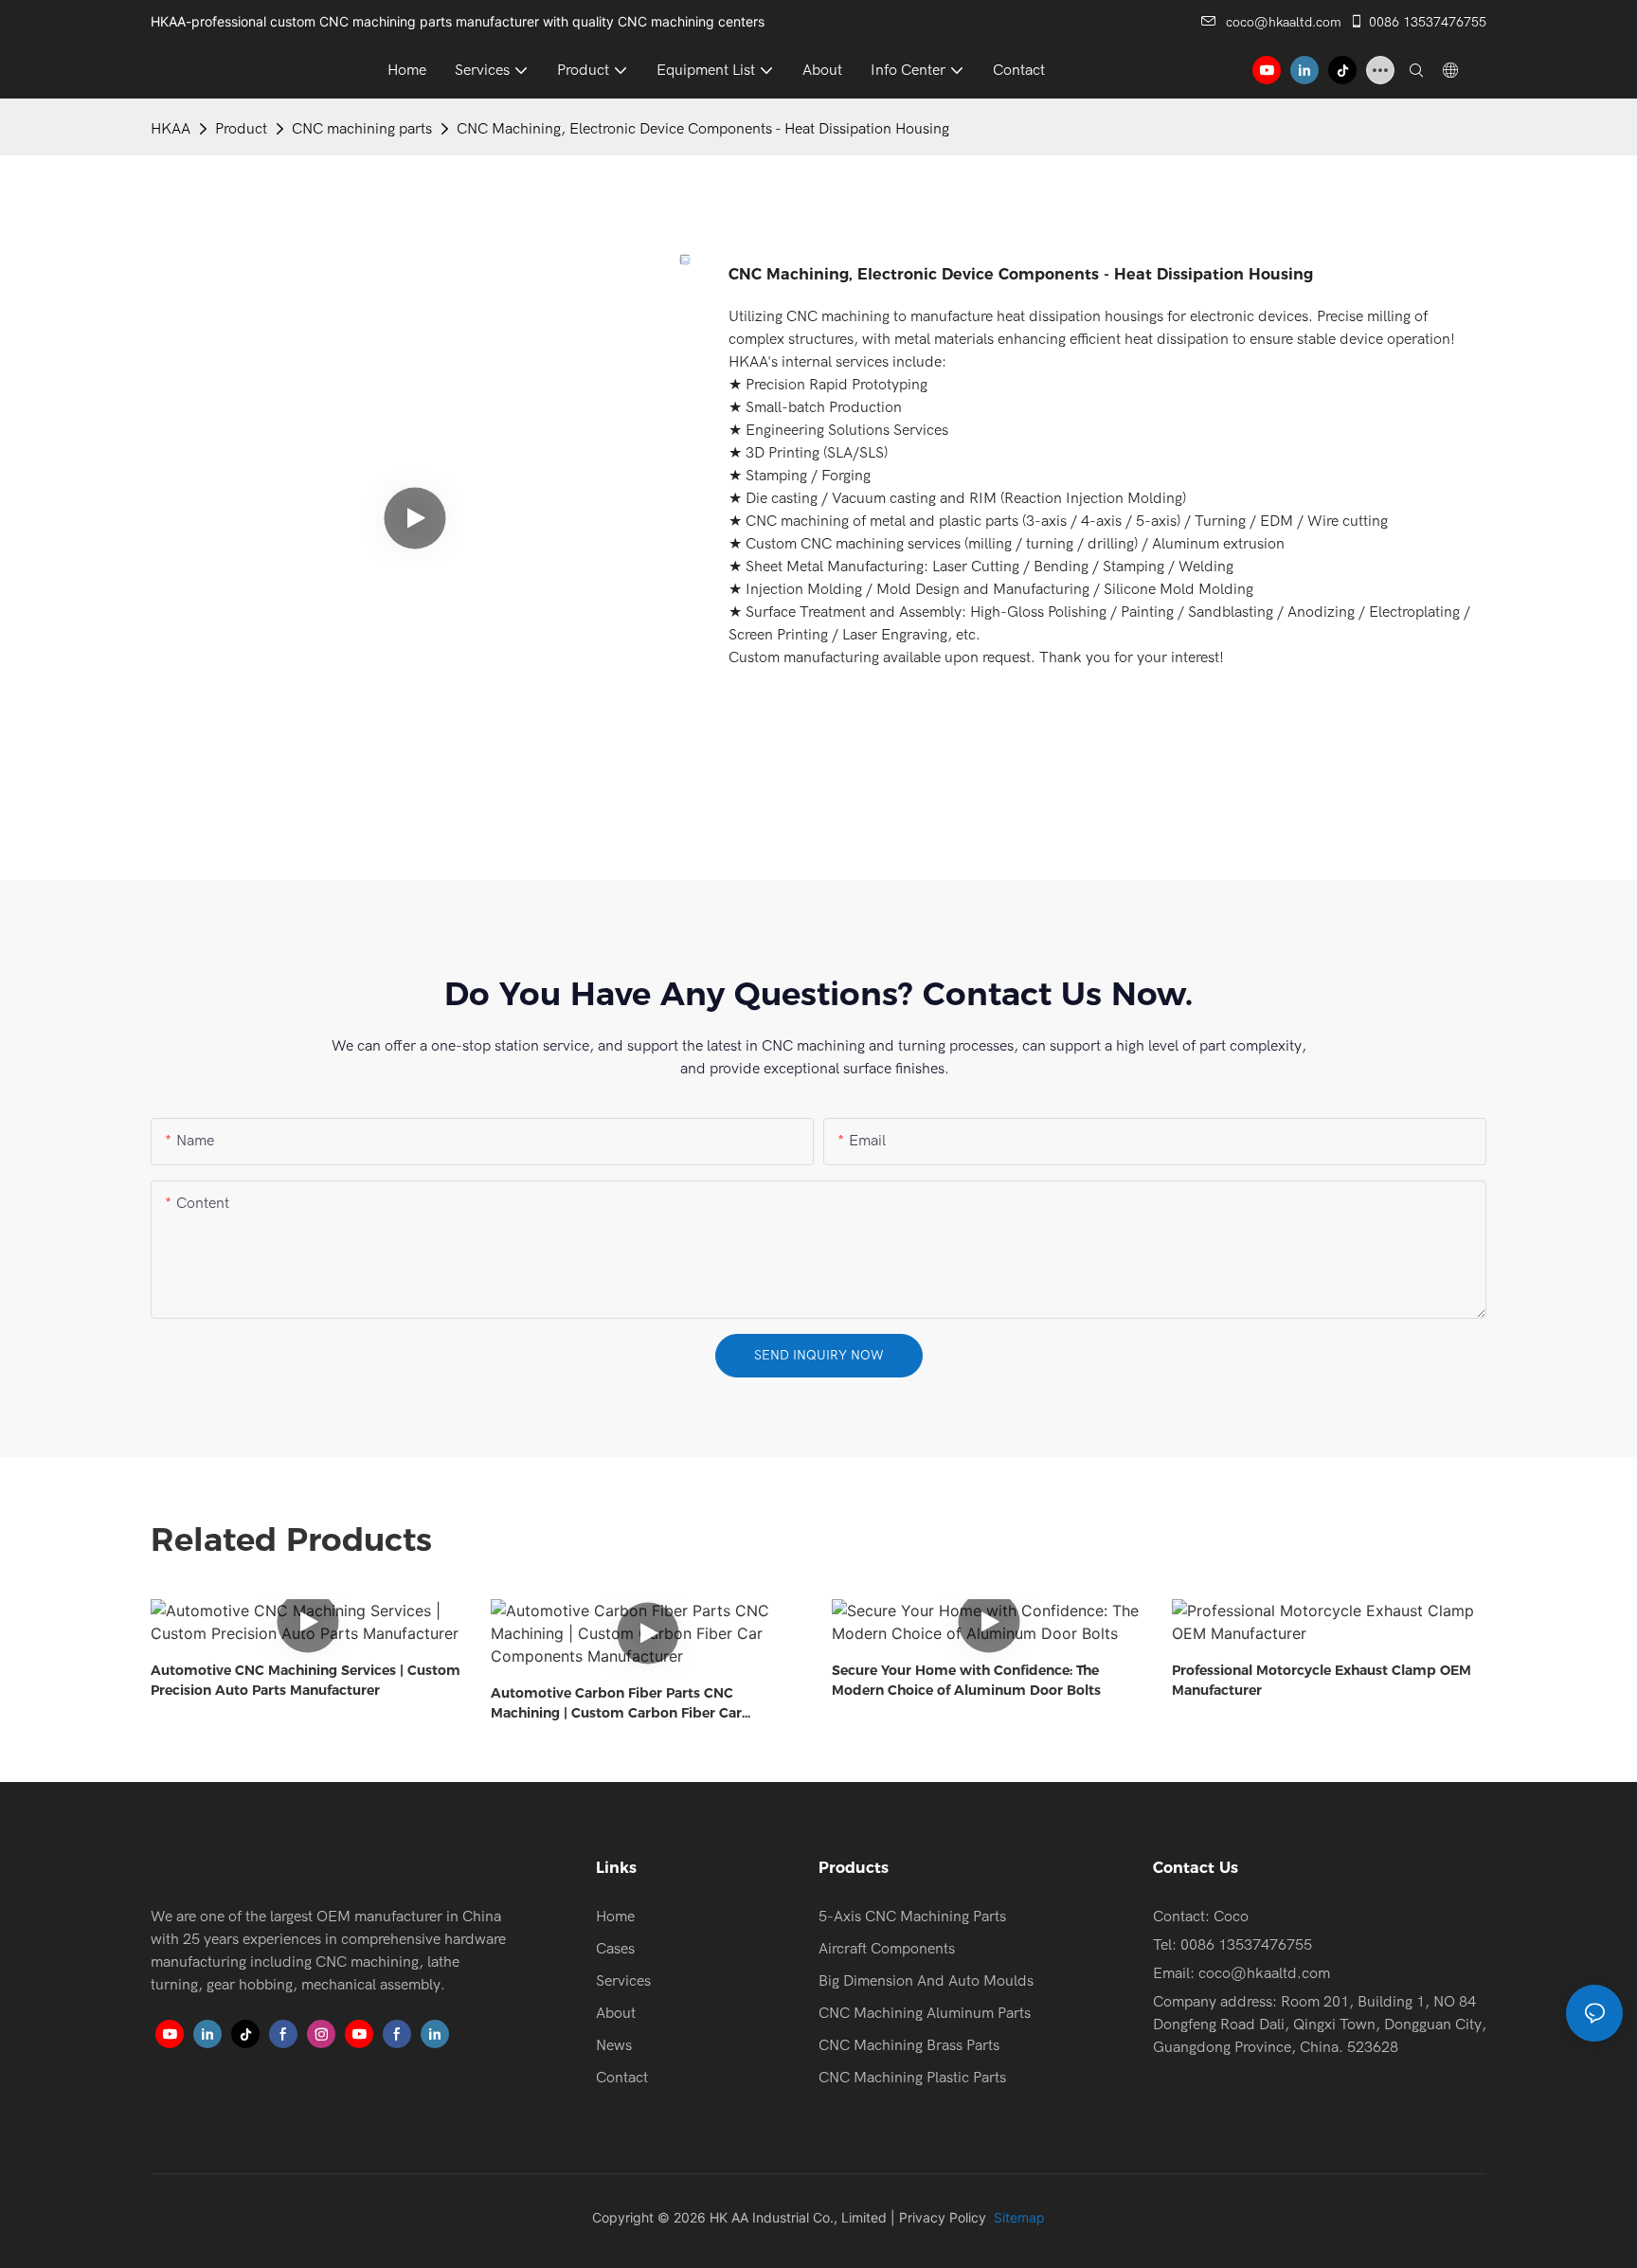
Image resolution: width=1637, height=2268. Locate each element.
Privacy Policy (943, 2217)
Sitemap (1017, 2217)
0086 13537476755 (1428, 22)
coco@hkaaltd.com (1284, 22)
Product (241, 129)
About (616, 2013)
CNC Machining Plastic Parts (912, 2078)
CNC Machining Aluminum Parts (925, 2013)
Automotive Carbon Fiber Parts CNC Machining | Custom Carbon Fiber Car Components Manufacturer (616, 1704)
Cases (615, 1949)
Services (623, 1981)
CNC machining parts (362, 129)
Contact (622, 2078)
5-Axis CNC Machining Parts (912, 1917)
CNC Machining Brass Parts (909, 2045)
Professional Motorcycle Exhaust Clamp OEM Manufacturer (1322, 1680)
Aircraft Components (887, 1949)
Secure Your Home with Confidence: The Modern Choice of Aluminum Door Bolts (966, 1680)
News (614, 2045)
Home (615, 1917)
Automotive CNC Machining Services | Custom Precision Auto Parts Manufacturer (306, 1680)
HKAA (171, 129)
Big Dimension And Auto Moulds (926, 1981)
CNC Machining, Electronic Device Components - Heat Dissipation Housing (703, 129)
